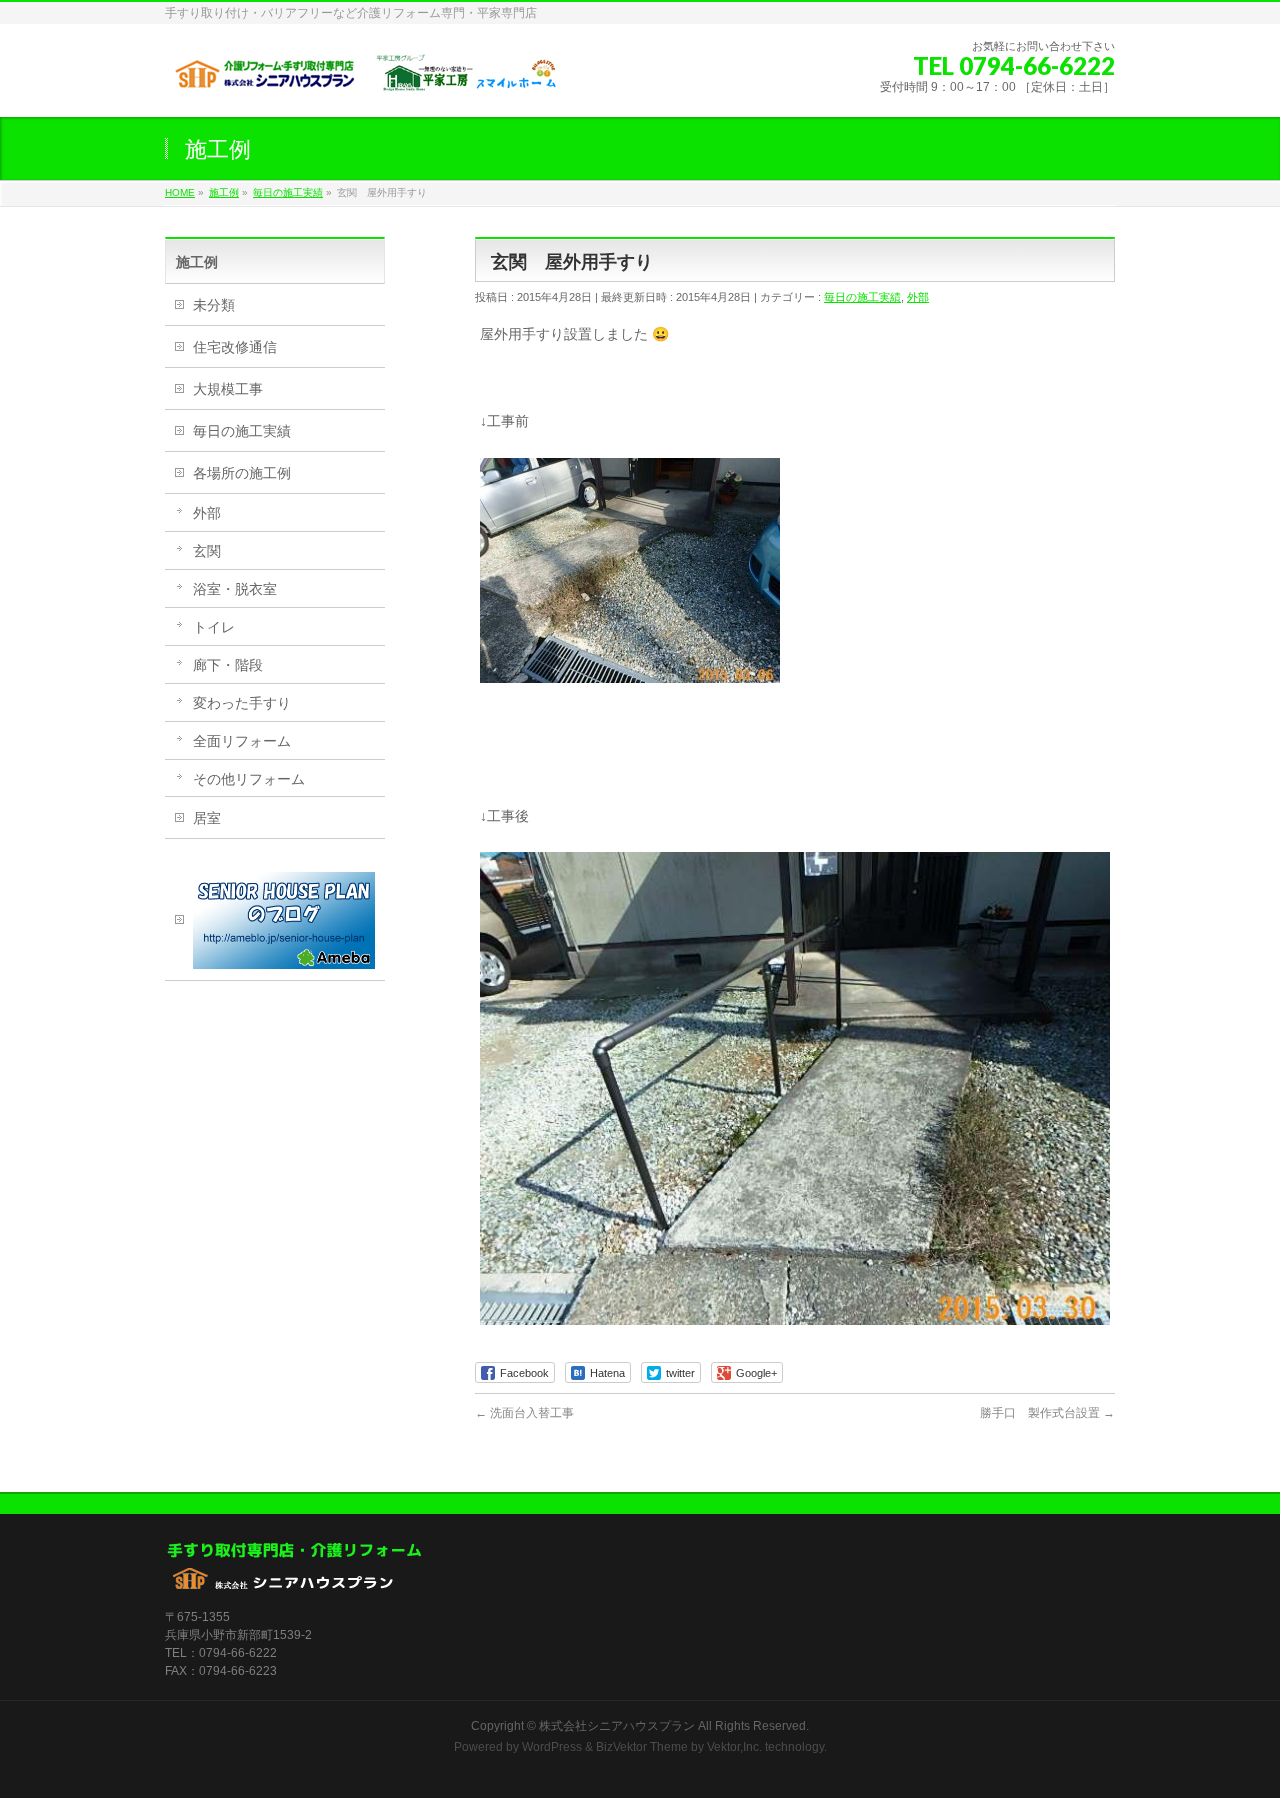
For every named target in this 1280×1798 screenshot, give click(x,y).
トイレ (214, 627)
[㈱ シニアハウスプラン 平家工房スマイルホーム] (365, 79)
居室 (207, 818)
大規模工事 (228, 389)
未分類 (214, 305)
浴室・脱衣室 (235, 589)
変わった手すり (242, 703)
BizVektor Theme (642, 1747)
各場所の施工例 (242, 473)
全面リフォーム (242, 741)
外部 (918, 297)
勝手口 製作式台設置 (1047, 1413)
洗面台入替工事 (524, 1413)
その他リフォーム (249, 779)
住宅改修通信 (235, 347)
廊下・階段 (228, 665)
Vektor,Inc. (734, 1747)
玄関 (207, 551)
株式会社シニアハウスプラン (617, 1726)
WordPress (552, 1747)
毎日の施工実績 (862, 297)
